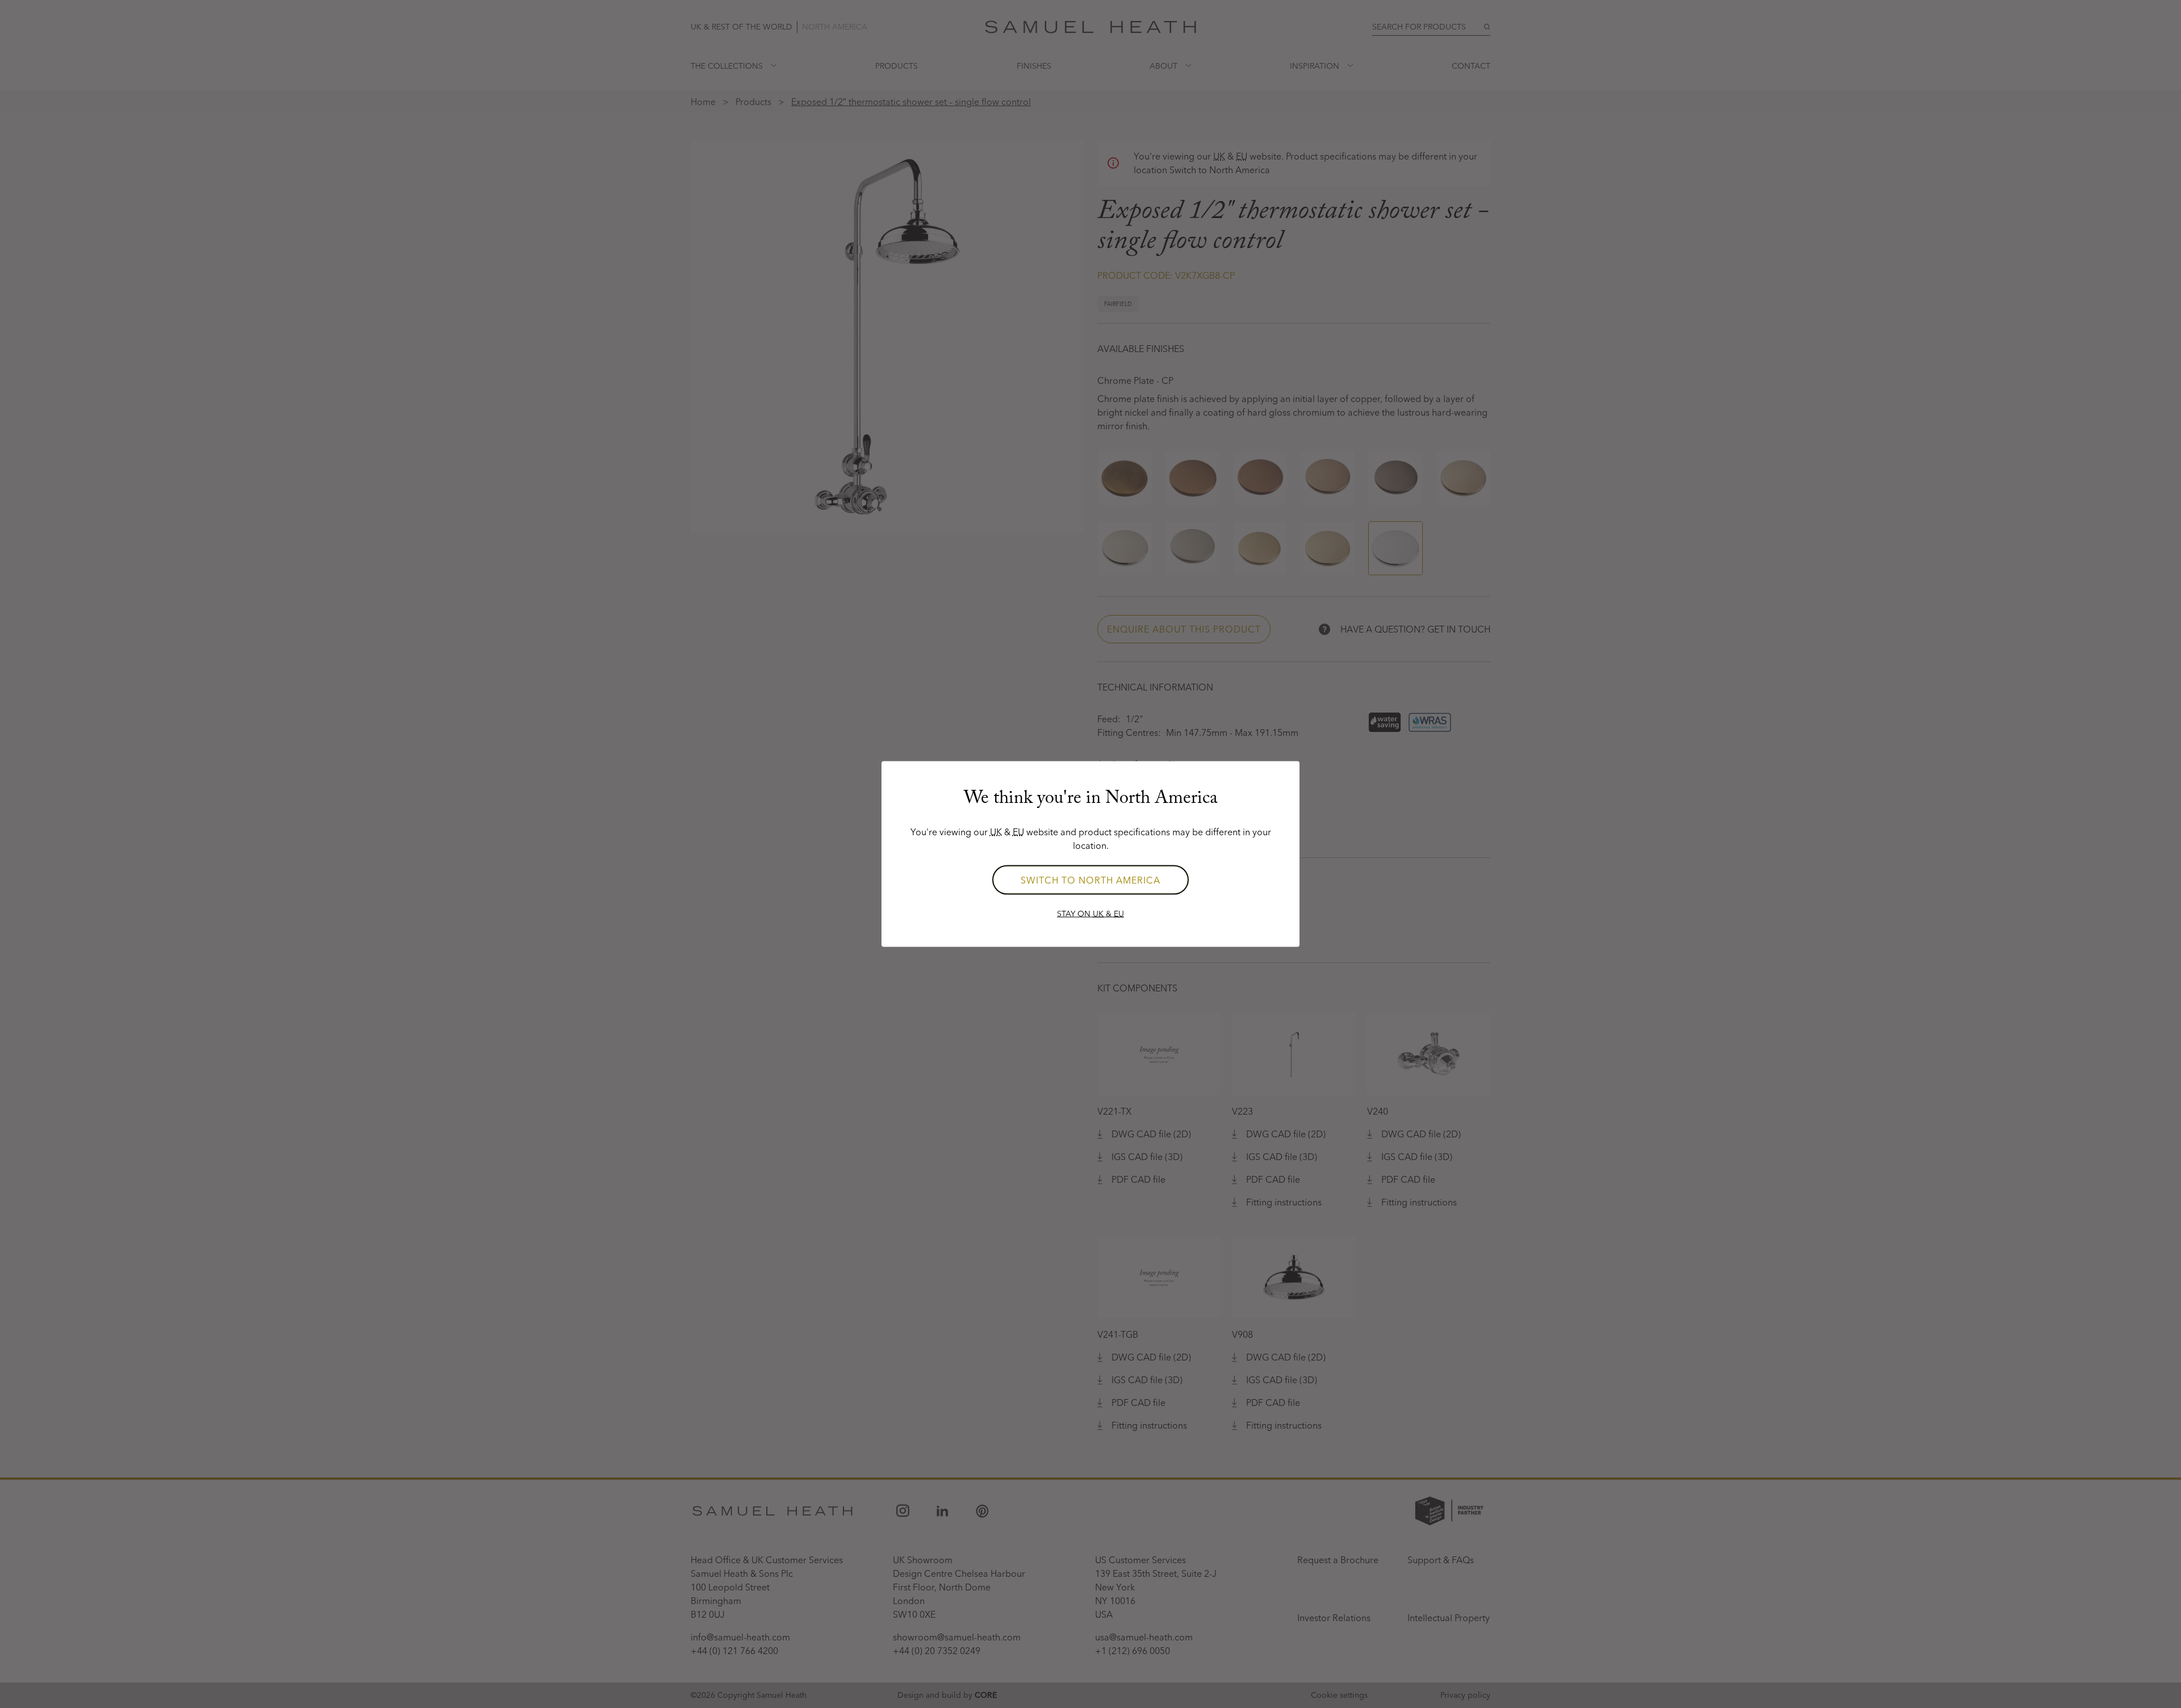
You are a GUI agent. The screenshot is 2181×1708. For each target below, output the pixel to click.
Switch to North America (1090, 880)
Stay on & (1090, 914)
